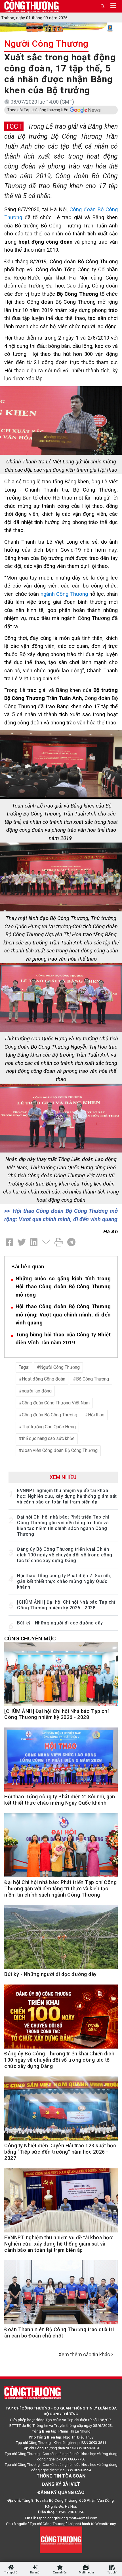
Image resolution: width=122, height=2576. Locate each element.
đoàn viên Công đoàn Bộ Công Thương (60, 1450)
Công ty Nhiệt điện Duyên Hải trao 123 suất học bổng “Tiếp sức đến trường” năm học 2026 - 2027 (60, 2152)
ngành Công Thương (63, 594)
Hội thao (96, 1415)
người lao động (37, 1391)
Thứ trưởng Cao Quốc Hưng (49, 1427)
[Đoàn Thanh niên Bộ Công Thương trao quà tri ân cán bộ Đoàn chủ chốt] (61, 2296)
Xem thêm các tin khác (84, 2354)
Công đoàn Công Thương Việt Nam (56, 1403)
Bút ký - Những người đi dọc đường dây (60, 1623)
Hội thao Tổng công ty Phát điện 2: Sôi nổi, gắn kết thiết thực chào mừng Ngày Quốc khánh (64, 1581)
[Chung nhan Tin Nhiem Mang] (61, 2540)
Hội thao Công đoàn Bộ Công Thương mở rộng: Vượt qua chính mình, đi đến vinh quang (63, 1314)
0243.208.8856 (71, 2512)
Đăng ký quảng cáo (61, 2492)
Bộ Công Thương (92, 1379)
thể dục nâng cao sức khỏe (48, 1438)
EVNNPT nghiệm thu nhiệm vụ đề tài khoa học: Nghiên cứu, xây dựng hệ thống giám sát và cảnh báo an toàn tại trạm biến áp (67, 1496)
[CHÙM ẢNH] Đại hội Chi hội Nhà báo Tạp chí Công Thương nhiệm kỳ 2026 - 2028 (66, 1605)
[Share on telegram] (71, 1242)
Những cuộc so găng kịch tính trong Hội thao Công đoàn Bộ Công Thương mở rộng (63, 1287)
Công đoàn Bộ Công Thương (50, 1415)
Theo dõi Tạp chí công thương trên (38, 110)
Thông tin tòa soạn (61, 2476)
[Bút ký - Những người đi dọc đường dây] (61, 1940)
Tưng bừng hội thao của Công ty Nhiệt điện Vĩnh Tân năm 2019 (63, 1339)
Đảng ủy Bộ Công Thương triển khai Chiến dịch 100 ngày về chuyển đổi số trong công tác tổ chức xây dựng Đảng (65, 1555)
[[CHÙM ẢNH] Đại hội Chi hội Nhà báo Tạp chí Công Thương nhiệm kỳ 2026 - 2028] (61, 1677)
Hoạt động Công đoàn (44, 1379)
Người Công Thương (46, 44)
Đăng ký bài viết (61, 2484)
